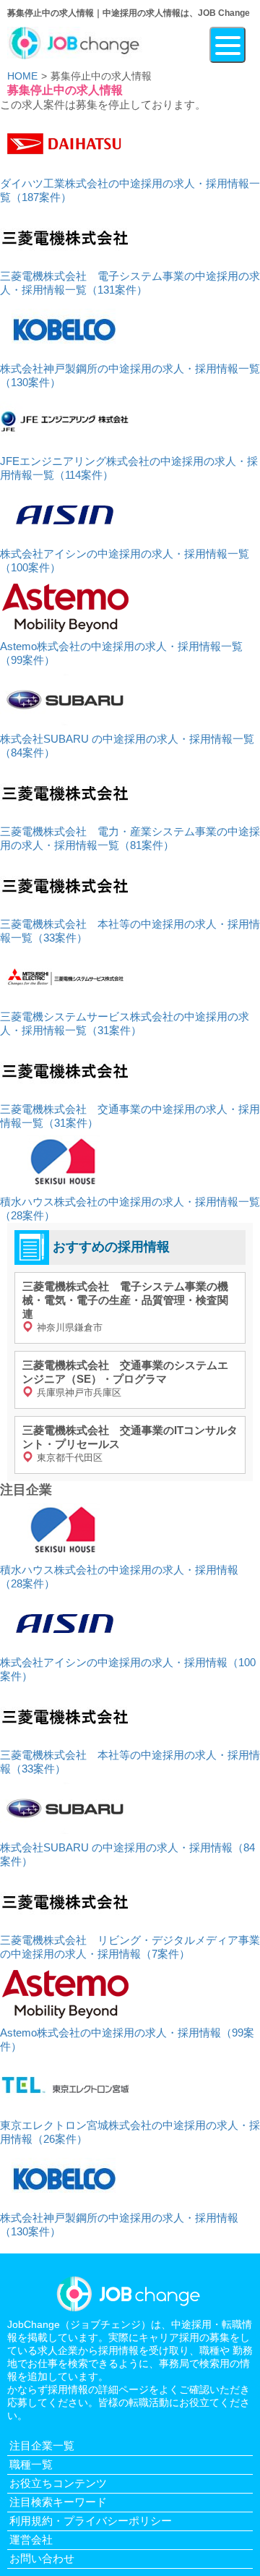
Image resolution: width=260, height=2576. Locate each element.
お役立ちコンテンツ (58, 2483)
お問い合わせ (42, 2558)
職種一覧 (31, 2464)
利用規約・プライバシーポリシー (91, 2521)
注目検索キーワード (58, 2502)
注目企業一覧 (42, 2445)
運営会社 (31, 2539)
